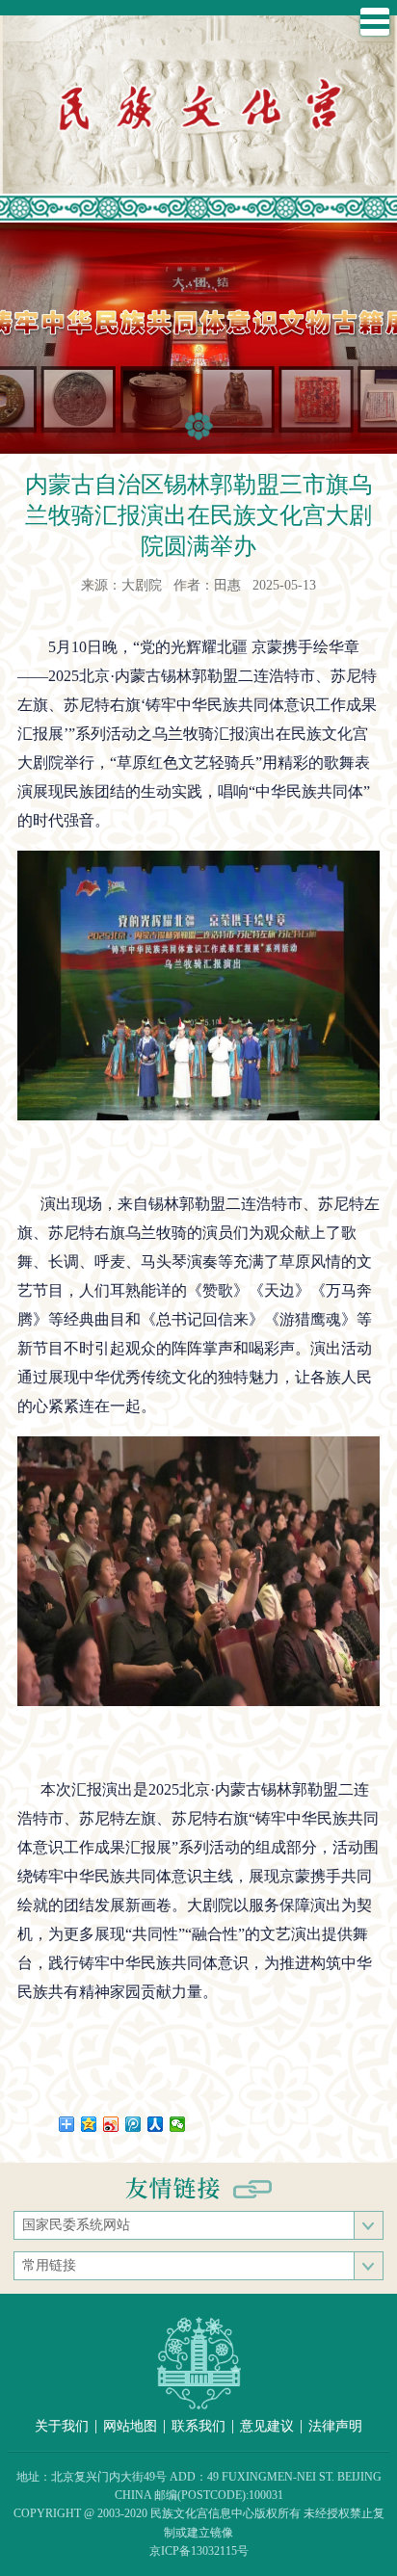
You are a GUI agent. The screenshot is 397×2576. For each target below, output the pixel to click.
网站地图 (130, 2426)
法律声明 (335, 2426)
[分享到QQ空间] (89, 2124)
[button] (199, 426)
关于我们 (62, 2426)
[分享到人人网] (156, 2124)
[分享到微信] (178, 2124)
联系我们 (198, 2426)
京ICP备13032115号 (199, 2551)
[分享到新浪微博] (111, 2124)
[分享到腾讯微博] (133, 2124)
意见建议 (267, 2426)
